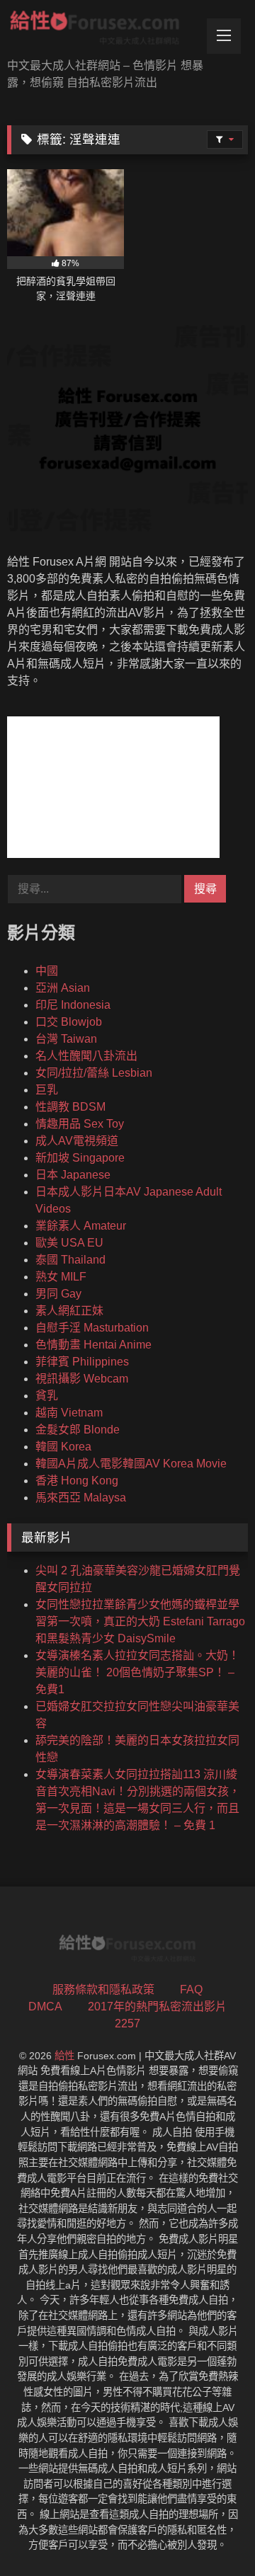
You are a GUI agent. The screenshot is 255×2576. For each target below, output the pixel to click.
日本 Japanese (73, 1175)
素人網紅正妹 (69, 1311)
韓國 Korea (63, 1447)
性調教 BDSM (70, 1107)
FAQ (191, 1990)
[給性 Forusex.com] (104, 30)
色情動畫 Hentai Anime (93, 1345)
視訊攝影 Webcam (82, 1379)
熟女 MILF (61, 1277)
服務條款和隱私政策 (103, 1990)
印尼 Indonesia (73, 1005)
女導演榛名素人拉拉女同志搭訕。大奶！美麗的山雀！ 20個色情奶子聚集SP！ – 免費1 (137, 1672)
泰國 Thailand (70, 1260)
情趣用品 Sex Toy (80, 1124)
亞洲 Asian (63, 988)
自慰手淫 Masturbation (92, 1328)
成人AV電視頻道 (77, 1141)
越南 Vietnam (69, 1413)
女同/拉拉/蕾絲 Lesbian (94, 1073)
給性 (64, 2056)
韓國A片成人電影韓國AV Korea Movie (131, 1464)
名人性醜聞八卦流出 (86, 1056)
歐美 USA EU (69, 1243)
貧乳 (47, 1396)
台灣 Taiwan (66, 1039)
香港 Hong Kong (77, 1481)
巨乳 (47, 1090)
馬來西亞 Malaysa (81, 1498)
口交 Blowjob (69, 1022)
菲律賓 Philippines (82, 1362)
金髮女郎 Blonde (78, 1430)
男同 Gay (58, 1294)
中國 (47, 971)
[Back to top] (211, 2534)
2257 (127, 2023)
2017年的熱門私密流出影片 (157, 2007)
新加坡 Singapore (80, 1158)
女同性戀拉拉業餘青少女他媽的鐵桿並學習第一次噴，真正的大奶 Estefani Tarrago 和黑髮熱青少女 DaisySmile (140, 1621)
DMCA (45, 2007)
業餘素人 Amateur (81, 1226)
